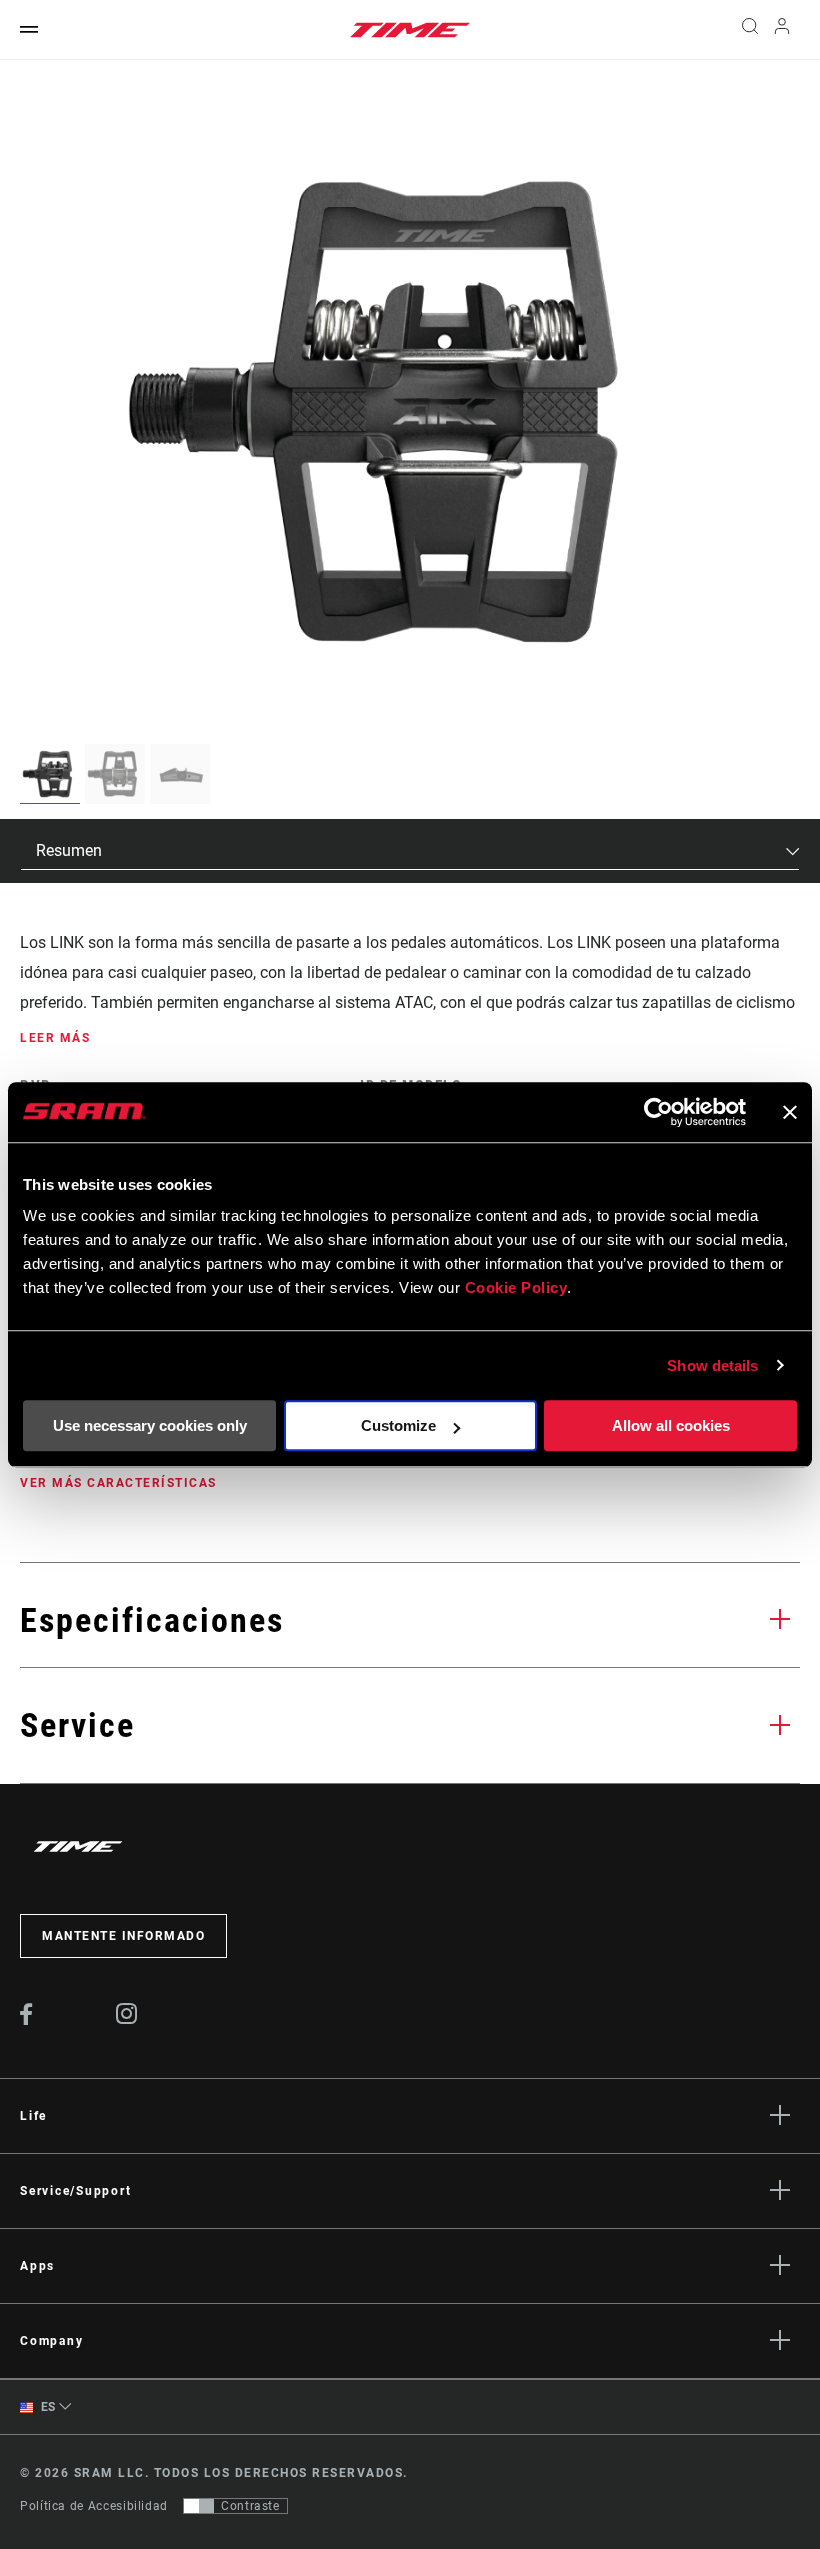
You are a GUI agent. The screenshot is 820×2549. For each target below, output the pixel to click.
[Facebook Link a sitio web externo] (26, 2020)
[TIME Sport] (410, 30)
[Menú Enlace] (29, 30)
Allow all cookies (671, 1425)
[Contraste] (199, 2506)
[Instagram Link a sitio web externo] (127, 2019)
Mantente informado (123, 1936)
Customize (398, 1425)
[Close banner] (790, 1112)
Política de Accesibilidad (94, 2506)
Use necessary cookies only (150, 1425)
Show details (712, 1365)
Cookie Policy (516, 1287)
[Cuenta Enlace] (782, 30)
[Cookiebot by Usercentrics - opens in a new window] (658, 1112)
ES (46, 2407)
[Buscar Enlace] (750, 30)
